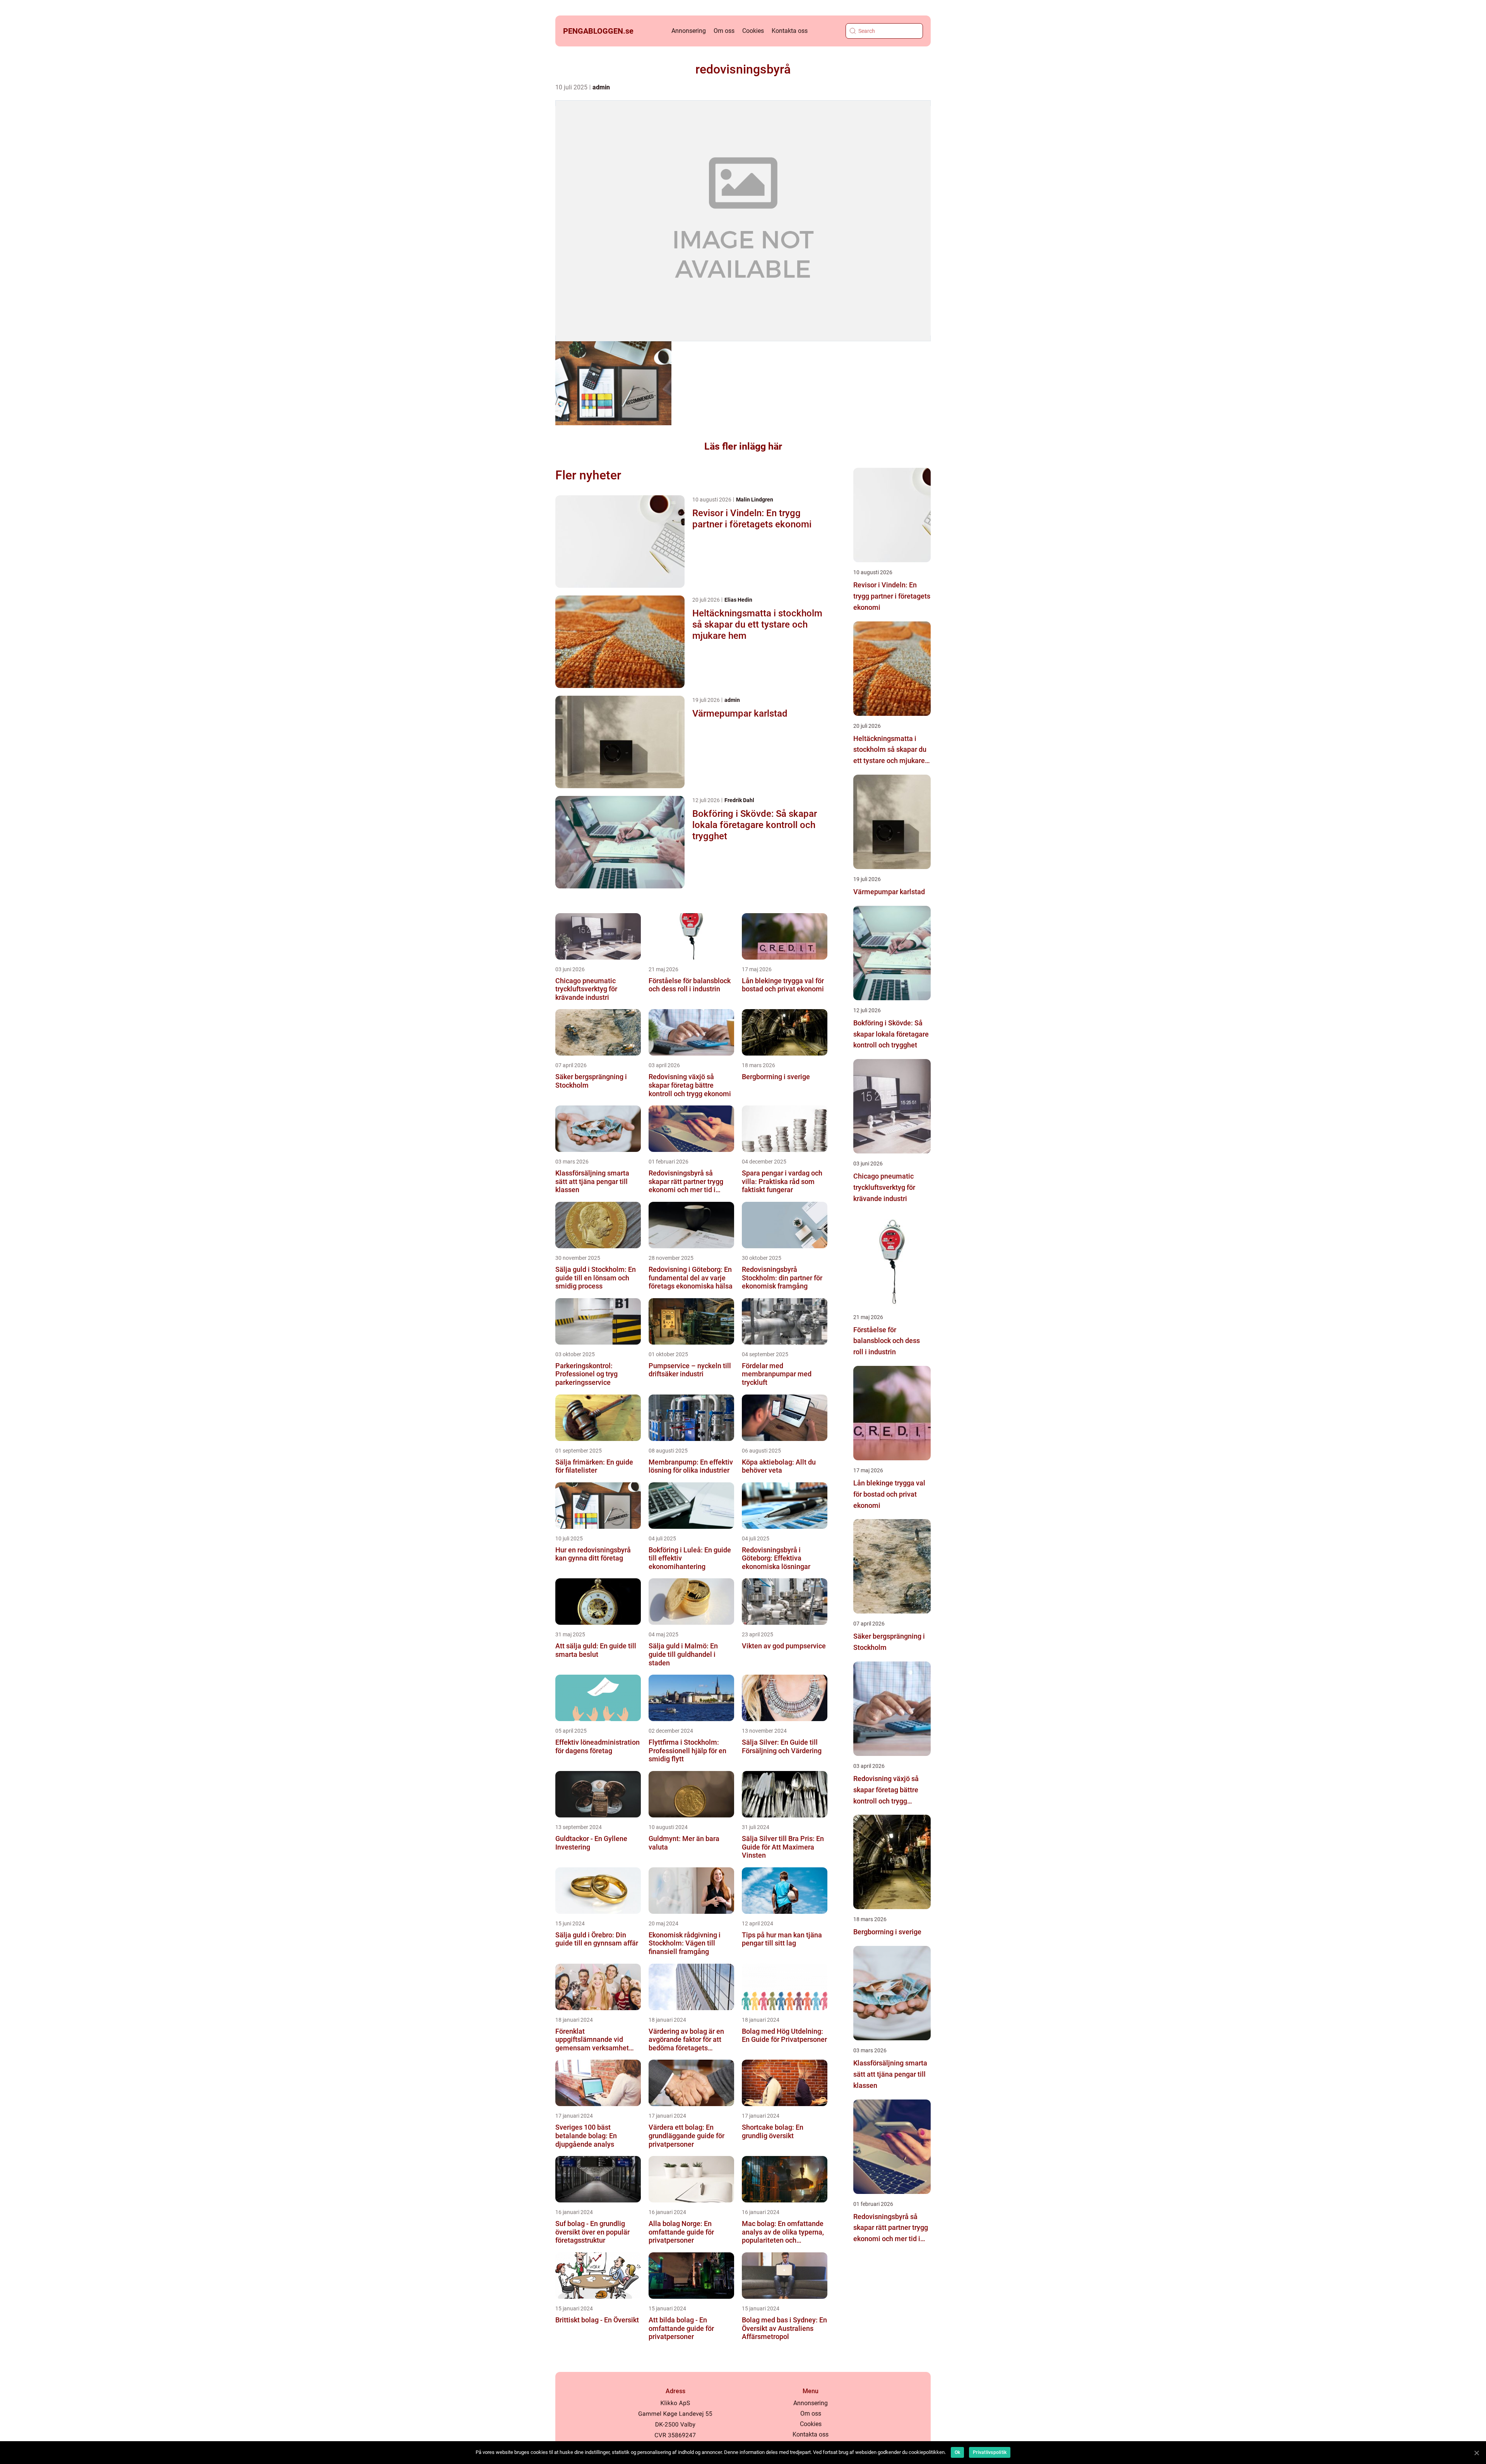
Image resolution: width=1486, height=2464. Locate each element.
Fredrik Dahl (739, 800)
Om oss (724, 31)
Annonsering (689, 31)
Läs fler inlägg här (743, 446)
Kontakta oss (790, 31)
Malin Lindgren (755, 500)
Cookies (753, 31)
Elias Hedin (738, 600)
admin (601, 87)
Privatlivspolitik (990, 2452)
